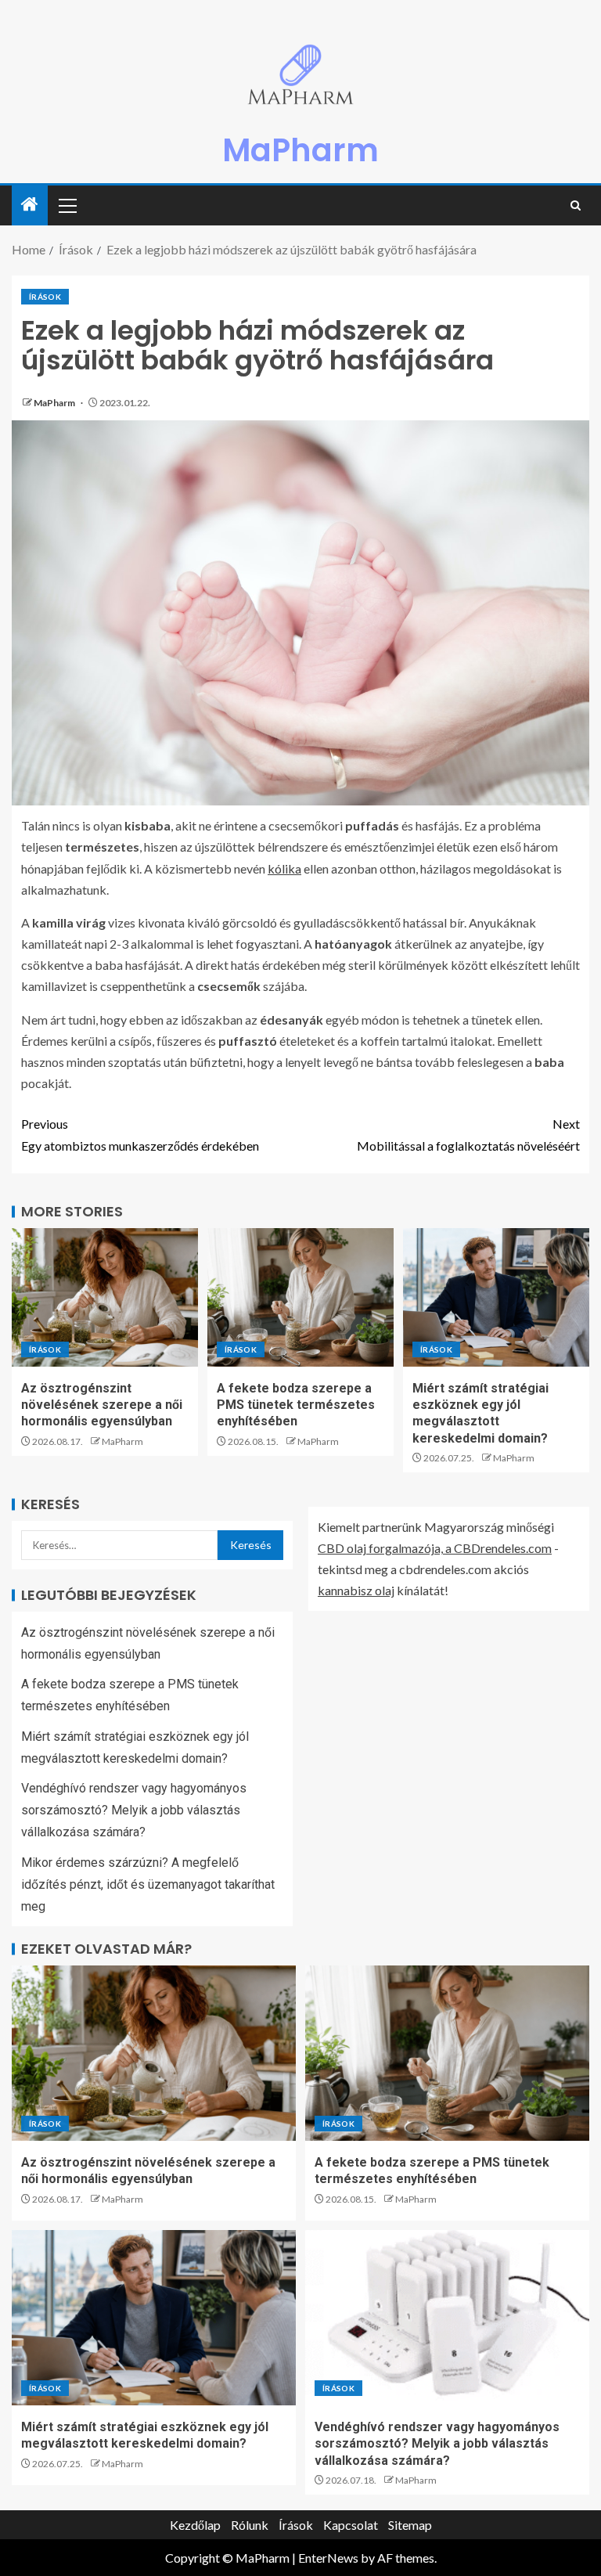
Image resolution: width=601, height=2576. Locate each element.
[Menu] (67, 205)
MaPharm (300, 150)
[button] (67, 205)
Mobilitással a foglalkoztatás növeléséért (468, 1134)
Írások (45, 297)
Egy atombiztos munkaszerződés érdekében (140, 1134)
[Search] (576, 205)
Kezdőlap (195, 2525)
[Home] (30, 205)
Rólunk (250, 2525)
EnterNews (328, 2558)
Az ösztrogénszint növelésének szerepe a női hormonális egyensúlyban (102, 1405)
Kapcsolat (351, 2525)
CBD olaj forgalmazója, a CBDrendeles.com (435, 1548)
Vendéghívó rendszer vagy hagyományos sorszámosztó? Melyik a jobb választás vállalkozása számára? (134, 1810)
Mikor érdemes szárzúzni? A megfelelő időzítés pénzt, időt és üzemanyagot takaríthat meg (148, 1884)
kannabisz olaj (356, 1590)
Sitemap (410, 2525)
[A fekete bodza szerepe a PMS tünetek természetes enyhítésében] (300, 1297)
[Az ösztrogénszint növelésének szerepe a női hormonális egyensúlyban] (105, 1297)
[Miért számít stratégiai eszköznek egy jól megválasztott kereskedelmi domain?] (496, 1297)
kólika (284, 868)
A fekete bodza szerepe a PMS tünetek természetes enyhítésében (296, 1405)
